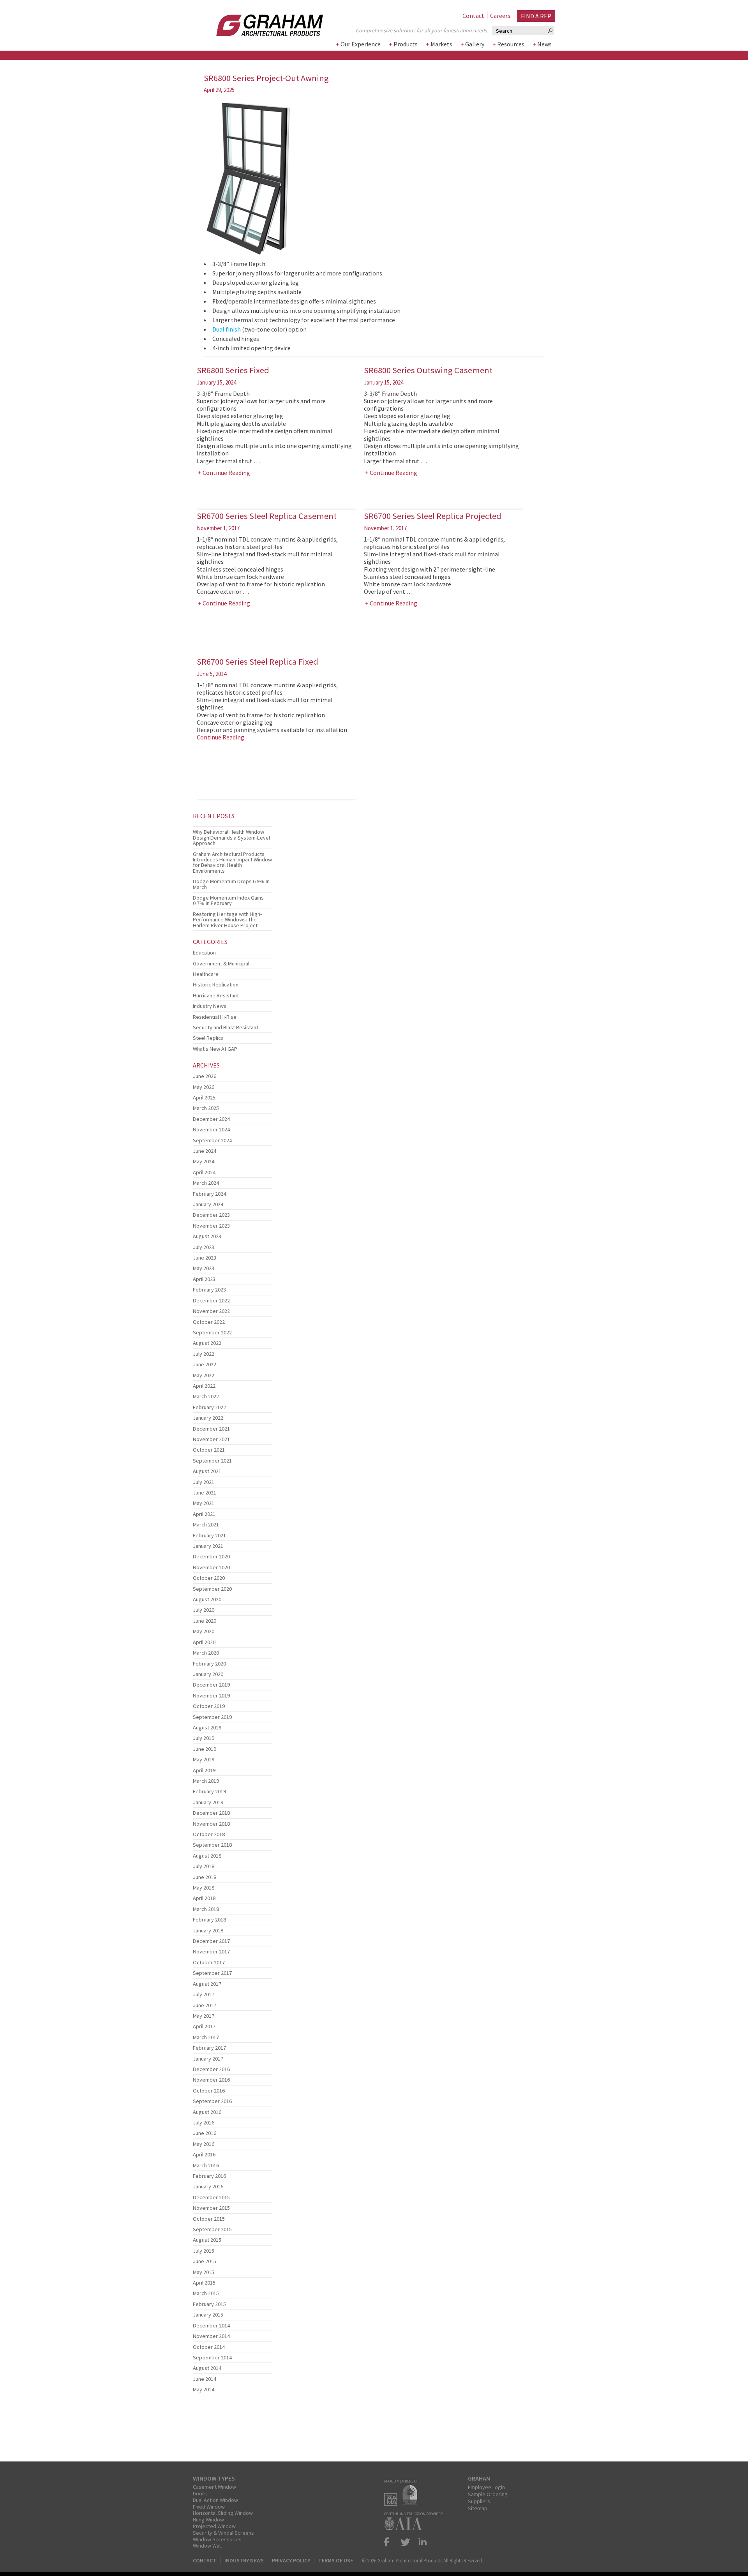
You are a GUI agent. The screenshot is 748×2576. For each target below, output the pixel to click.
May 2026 (204, 1087)
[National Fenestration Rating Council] (412, 2504)
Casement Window (214, 2487)
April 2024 (204, 1172)
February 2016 (209, 2176)
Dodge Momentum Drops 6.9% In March (231, 884)
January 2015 (208, 2315)
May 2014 (204, 2389)
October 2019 (209, 1706)
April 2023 (204, 1279)
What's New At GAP (215, 1049)
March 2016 (206, 2165)
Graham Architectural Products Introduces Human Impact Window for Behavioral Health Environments (232, 862)
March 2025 (206, 1108)
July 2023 (204, 1247)
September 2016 (212, 2101)
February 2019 (209, 1791)
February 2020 (209, 1664)
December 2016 (211, 2069)
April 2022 (204, 1386)
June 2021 (205, 1493)
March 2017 (206, 2037)
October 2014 (209, 2347)
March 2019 (206, 1781)
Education (204, 953)
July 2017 (204, 1994)
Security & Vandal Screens (223, 2533)
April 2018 (204, 1898)
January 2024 (208, 1204)
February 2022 (209, 1407)
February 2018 (209, 1920)
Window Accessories (217, 2539)
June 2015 (205, 2261)
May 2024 (204, 1161)
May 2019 (204, 1759)
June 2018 (205, 1877)
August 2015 (207, 2240)
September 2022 (212, 1332)
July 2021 (204, 1482)
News (544, 44)
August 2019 (207, 1727)
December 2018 (211, 1813)
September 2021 (212, 1461)
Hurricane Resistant (216, 995)
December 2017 (211, 1941)
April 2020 (204, 1642)
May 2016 (204, 2144)
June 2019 (205, 1749)
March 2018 (206, 1909)
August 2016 (207, 2112)
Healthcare (206, 974)
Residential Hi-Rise (215, 1017)
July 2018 (204, 1866)
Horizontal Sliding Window (223, 2513)
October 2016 (209, 2091)
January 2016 (208, 2186)
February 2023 (209, 1290)
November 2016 (211, 2080)
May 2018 (204, 1888)
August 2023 (207, 1236)
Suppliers (479, 2501)
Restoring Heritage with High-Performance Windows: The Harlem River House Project (227, 920)
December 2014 (211, 2325)
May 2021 (204, 1503)
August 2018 (207, 1856)
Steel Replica (208, 1038)
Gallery (475, 44)
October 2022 (209, 1322)
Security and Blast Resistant (226, 1027)
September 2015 (212, 2229)
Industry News (210, 1006)
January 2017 (208, 2059)
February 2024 (209, 1194)
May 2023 (204, 1268)
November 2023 (211, 1226)
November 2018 (211, 1824)
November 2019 (211, 1696)
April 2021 (204, 1514)
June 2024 (205, 1151)
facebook (390, 2542)
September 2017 (212, 1973)
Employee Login (486, 2487)
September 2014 (212, 2357)
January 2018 (208, 1930)
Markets (441, 44)
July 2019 (204, 1738)
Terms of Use (336, 2560)
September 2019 (212, 1717)
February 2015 (209, 2304)
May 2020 (204, 1631)
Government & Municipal (221, 963)
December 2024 (211, 1119)
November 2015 (211, 2208)
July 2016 (204, 2123)
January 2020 (208, 1674)
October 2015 (209, 2219)
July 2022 (204, 1354)
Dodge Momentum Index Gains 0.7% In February (228, 900)
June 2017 (205, 2005)
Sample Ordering (488, 2494)
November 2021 (211, 1439)
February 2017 (209, 2048)
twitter (406, 2542)
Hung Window (208, 2520)
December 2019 (211, 1685)
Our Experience (361, 44)
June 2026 (205, 1076)
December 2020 (211, 1556)
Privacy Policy (291, 2560)
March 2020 (206, 1653)
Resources (511, 44)
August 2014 (207, 2368)
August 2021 (207, 1471)
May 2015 (204, 2272)
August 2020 (207, 1599)
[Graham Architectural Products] (258, 23)
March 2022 (206, 1396)
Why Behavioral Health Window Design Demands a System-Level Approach (231, 837)
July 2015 (204, 2251)
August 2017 (207, 1984)
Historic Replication (216, 985)
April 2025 (204, 1097)
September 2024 (212, 1140)
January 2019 (208, 1802)
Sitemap (478, 2508)
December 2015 (211, 2197)
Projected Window (214, 2526)
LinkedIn (421, 2542)
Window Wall (207, 2546)
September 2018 (212, 1845)
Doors (200, 2493)
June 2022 (205, 1364)
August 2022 (207, 1343)
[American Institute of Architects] (405, 2528)
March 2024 (206, 1183)
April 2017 (204, 2026)
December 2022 (211, 1300)
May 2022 (204, 1375)
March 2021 (206, 1524)
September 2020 (212, 1589)
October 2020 (209, 1578)
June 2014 (205, 2379)
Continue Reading (226, 473)
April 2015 (204, 2283)
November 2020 (211, 1567)
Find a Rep (536, 16)
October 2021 (209, 1450)
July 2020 (204, 1610)
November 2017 (211, 1951)
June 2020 (205, 1621)
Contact (473, 16)
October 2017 (209, 1962)
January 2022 (208, 1418)
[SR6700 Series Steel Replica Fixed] (233, 824)
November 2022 (211, 1311)
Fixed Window (209, 2507)
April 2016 (204, 2154)
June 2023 (205, 1258)
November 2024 (211, 1129)
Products (406, 44)
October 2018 (209, 1834)
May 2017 (204, 2016)
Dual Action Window (215, 2500)
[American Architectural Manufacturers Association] (393, 2504)
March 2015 (206, 2293)
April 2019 (204, 1770)
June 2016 (205, 2133)
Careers (500, 16)
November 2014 (211, 2336)
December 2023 (211, 1215)
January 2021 (208, 1546)
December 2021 (211, 1429)
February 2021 (209, 1535)
